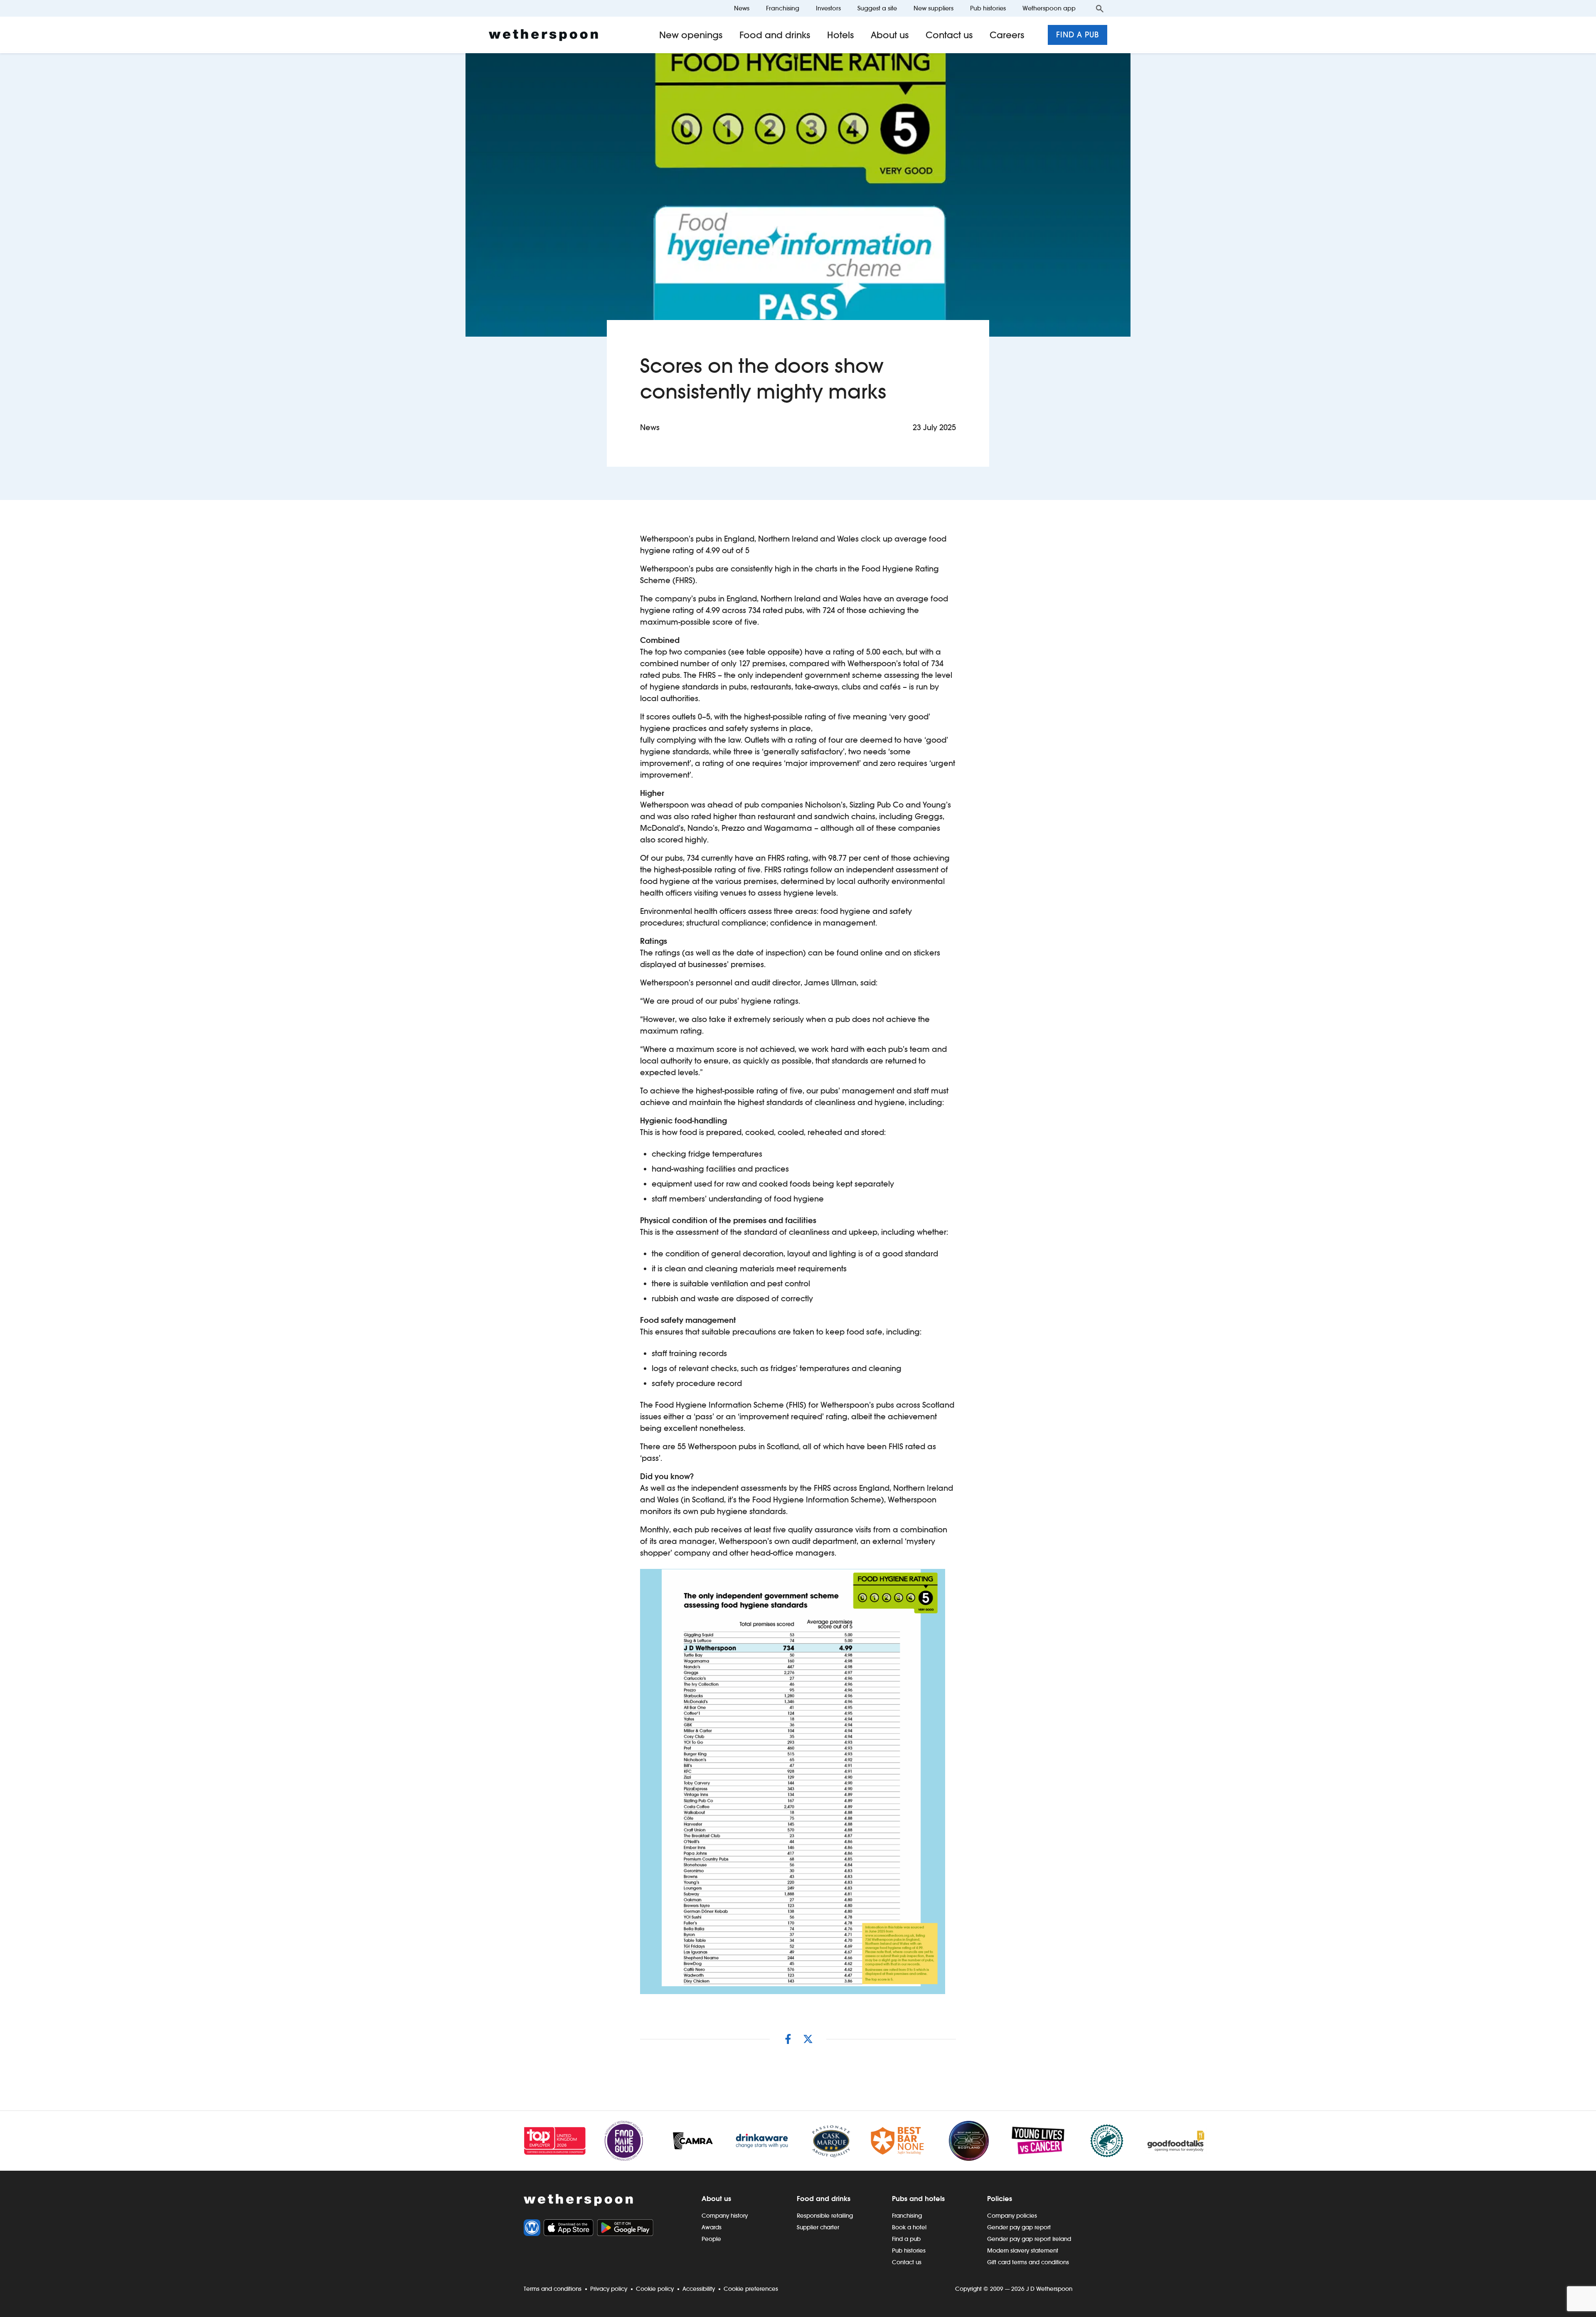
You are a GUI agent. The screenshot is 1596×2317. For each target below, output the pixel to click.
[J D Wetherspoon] (543, 35)
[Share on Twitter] (808, 2039)
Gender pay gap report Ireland (1029, 2239)
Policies (1000, 2199)
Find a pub (1078, 35)
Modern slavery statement (1023, 2251)
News (742, 8)
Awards (712, 2227)
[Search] (1100, 8)
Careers (1007, 35)
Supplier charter (818, 2227)
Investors (828, 8)
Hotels (841, 35)
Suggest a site (877, 8)
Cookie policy (655, 2289)
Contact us (949, 35)
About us (890, 35)
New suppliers (933, 8)
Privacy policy (609, 2289)
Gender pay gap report (1019, 2227)
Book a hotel (909, 2227)
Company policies (1012, 2216)
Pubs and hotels (918, 2199)
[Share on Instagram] (788, 2039)
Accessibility (699, 2289)
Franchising (783, 8)
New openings (691, 35)
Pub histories (988, 8)
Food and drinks (775, 35)
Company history (725, 2216)
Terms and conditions (553, 2289)
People (711, 2239)
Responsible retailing (825, 2216)
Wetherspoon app (1049, 8)
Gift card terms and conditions (1028, 2262)
